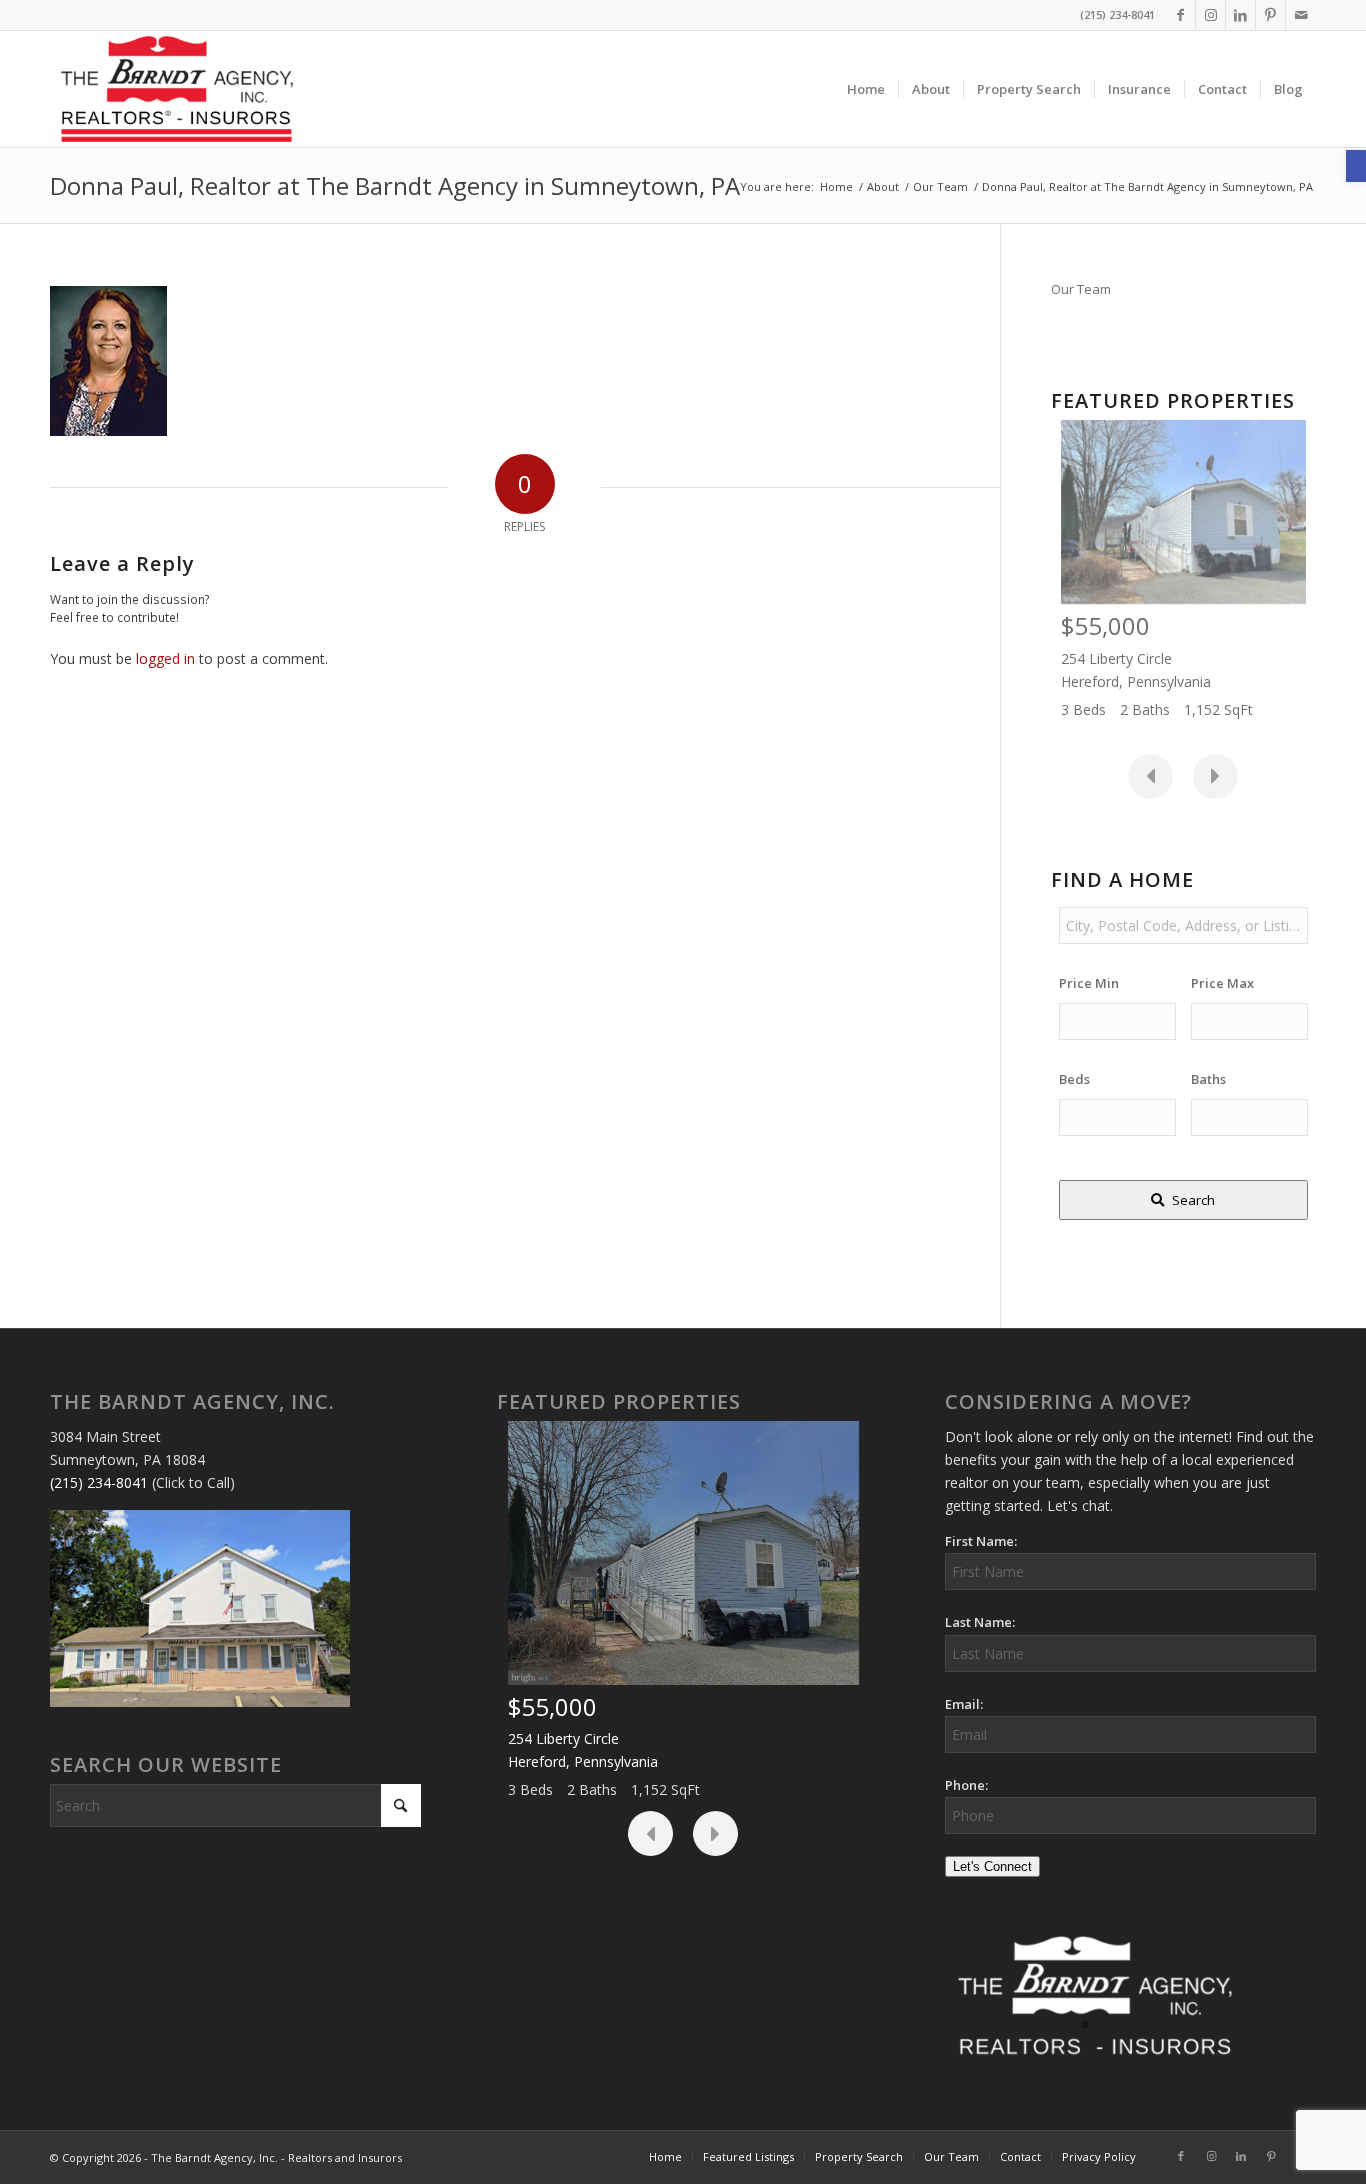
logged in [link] (165, 658)
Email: (964, 1704)
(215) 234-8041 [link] (99, 1482)
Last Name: (980, 1622)
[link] (1356, 166)
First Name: (981, 1541)
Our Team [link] (1081, 289)
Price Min (1089, 983)
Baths (1208, 1079)
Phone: (966, 1785)
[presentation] (1150, 776)
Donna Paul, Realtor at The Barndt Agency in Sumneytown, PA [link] (395, 185)
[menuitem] (866, 89)
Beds (1074, 1079)
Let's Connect (992, 1866)
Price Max (1222, 983)
